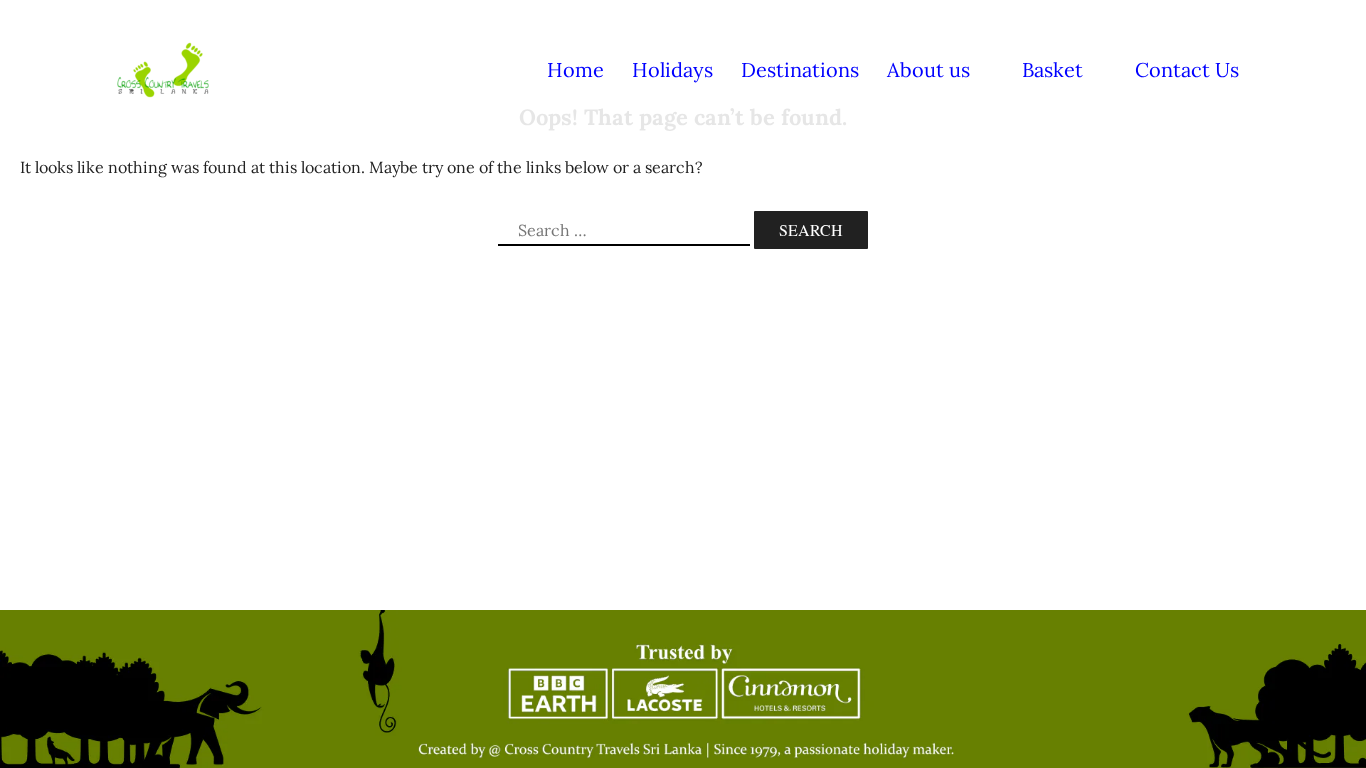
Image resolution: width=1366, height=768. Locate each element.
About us (928, 69)
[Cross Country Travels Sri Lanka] (163, 68)
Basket (1052, 69)
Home (575, 69)
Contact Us (1187, 69)
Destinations (800, 69)
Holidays (672, 69)
